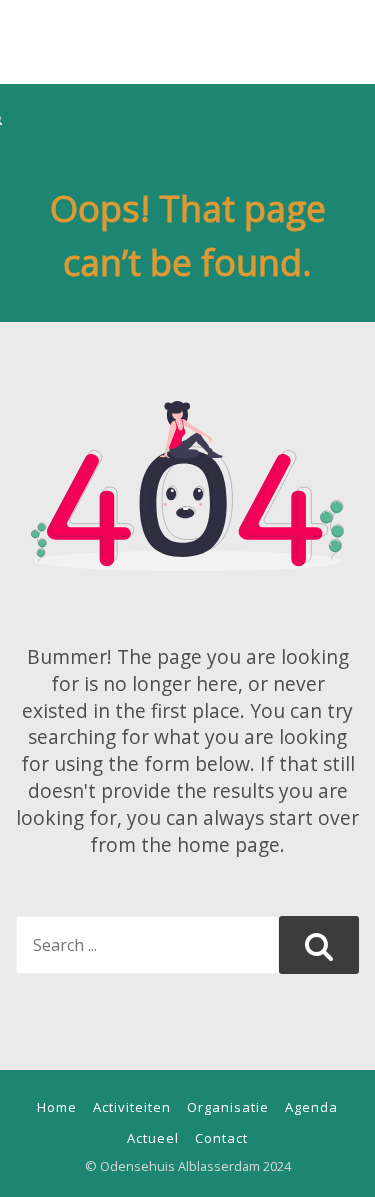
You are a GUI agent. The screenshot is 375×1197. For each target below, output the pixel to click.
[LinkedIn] (216, 14)
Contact (221, 1138)
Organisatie (228, 1107)
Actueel (153, 1138)
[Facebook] (154, 14)
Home (57, 1107)
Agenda (311, 1107)
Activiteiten (132, 1107)
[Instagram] (185, 14)
